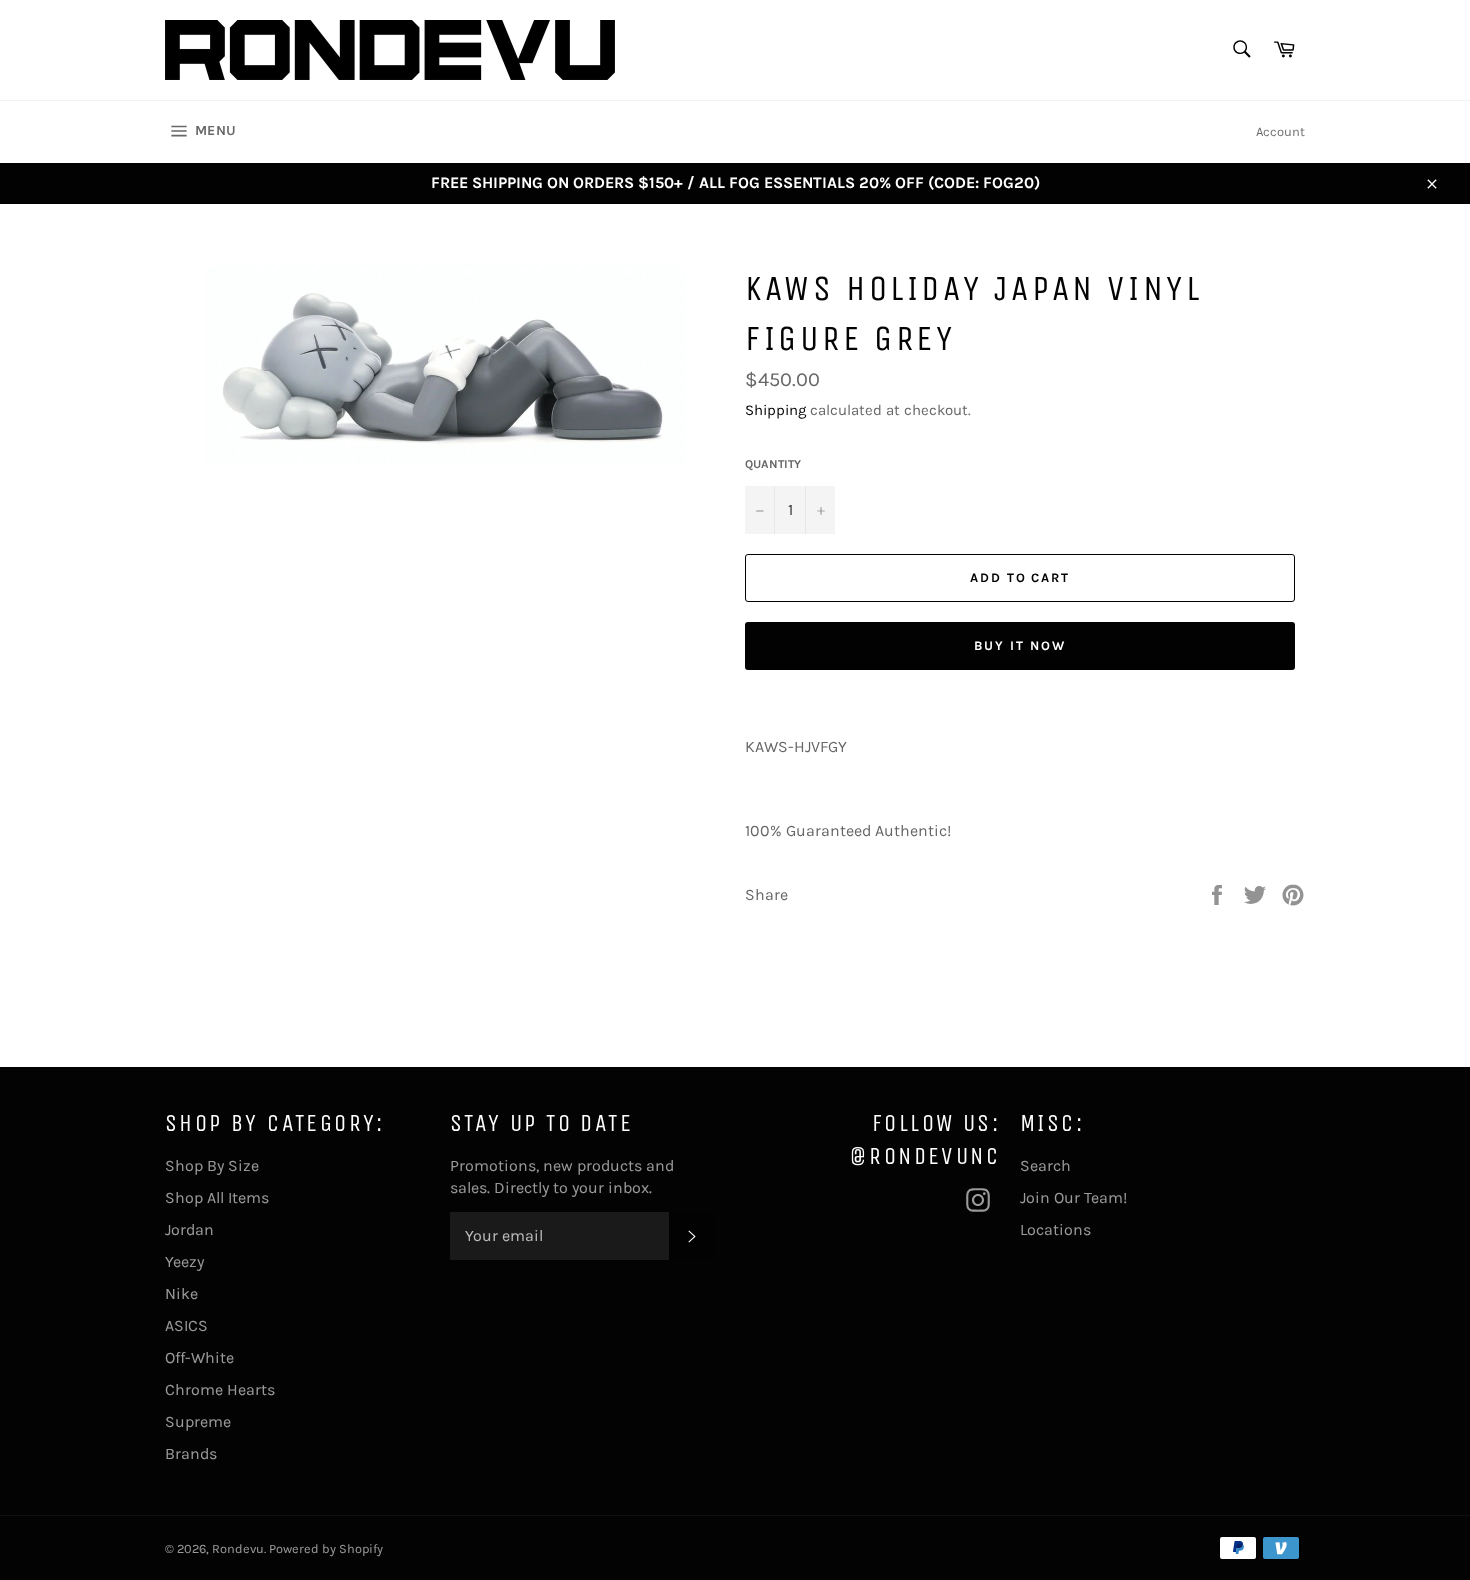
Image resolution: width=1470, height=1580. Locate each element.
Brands (191, 1453)
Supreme (198, 1421)
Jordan (189, 1229)
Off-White (199, 1357)
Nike (181, 1293)
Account (1280, 131)
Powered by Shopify (326, 1548)
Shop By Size (212, 1165)
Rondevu (238, 1548)
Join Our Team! (1073, 1197)
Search (1045, 1165)
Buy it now (1020, 645)
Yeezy (184, 1261)
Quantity (773, 464)
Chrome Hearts (220, 1389)
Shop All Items (217, 1197)
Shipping (775, 410)
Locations (1055, 1229)
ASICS (186, 1325)
